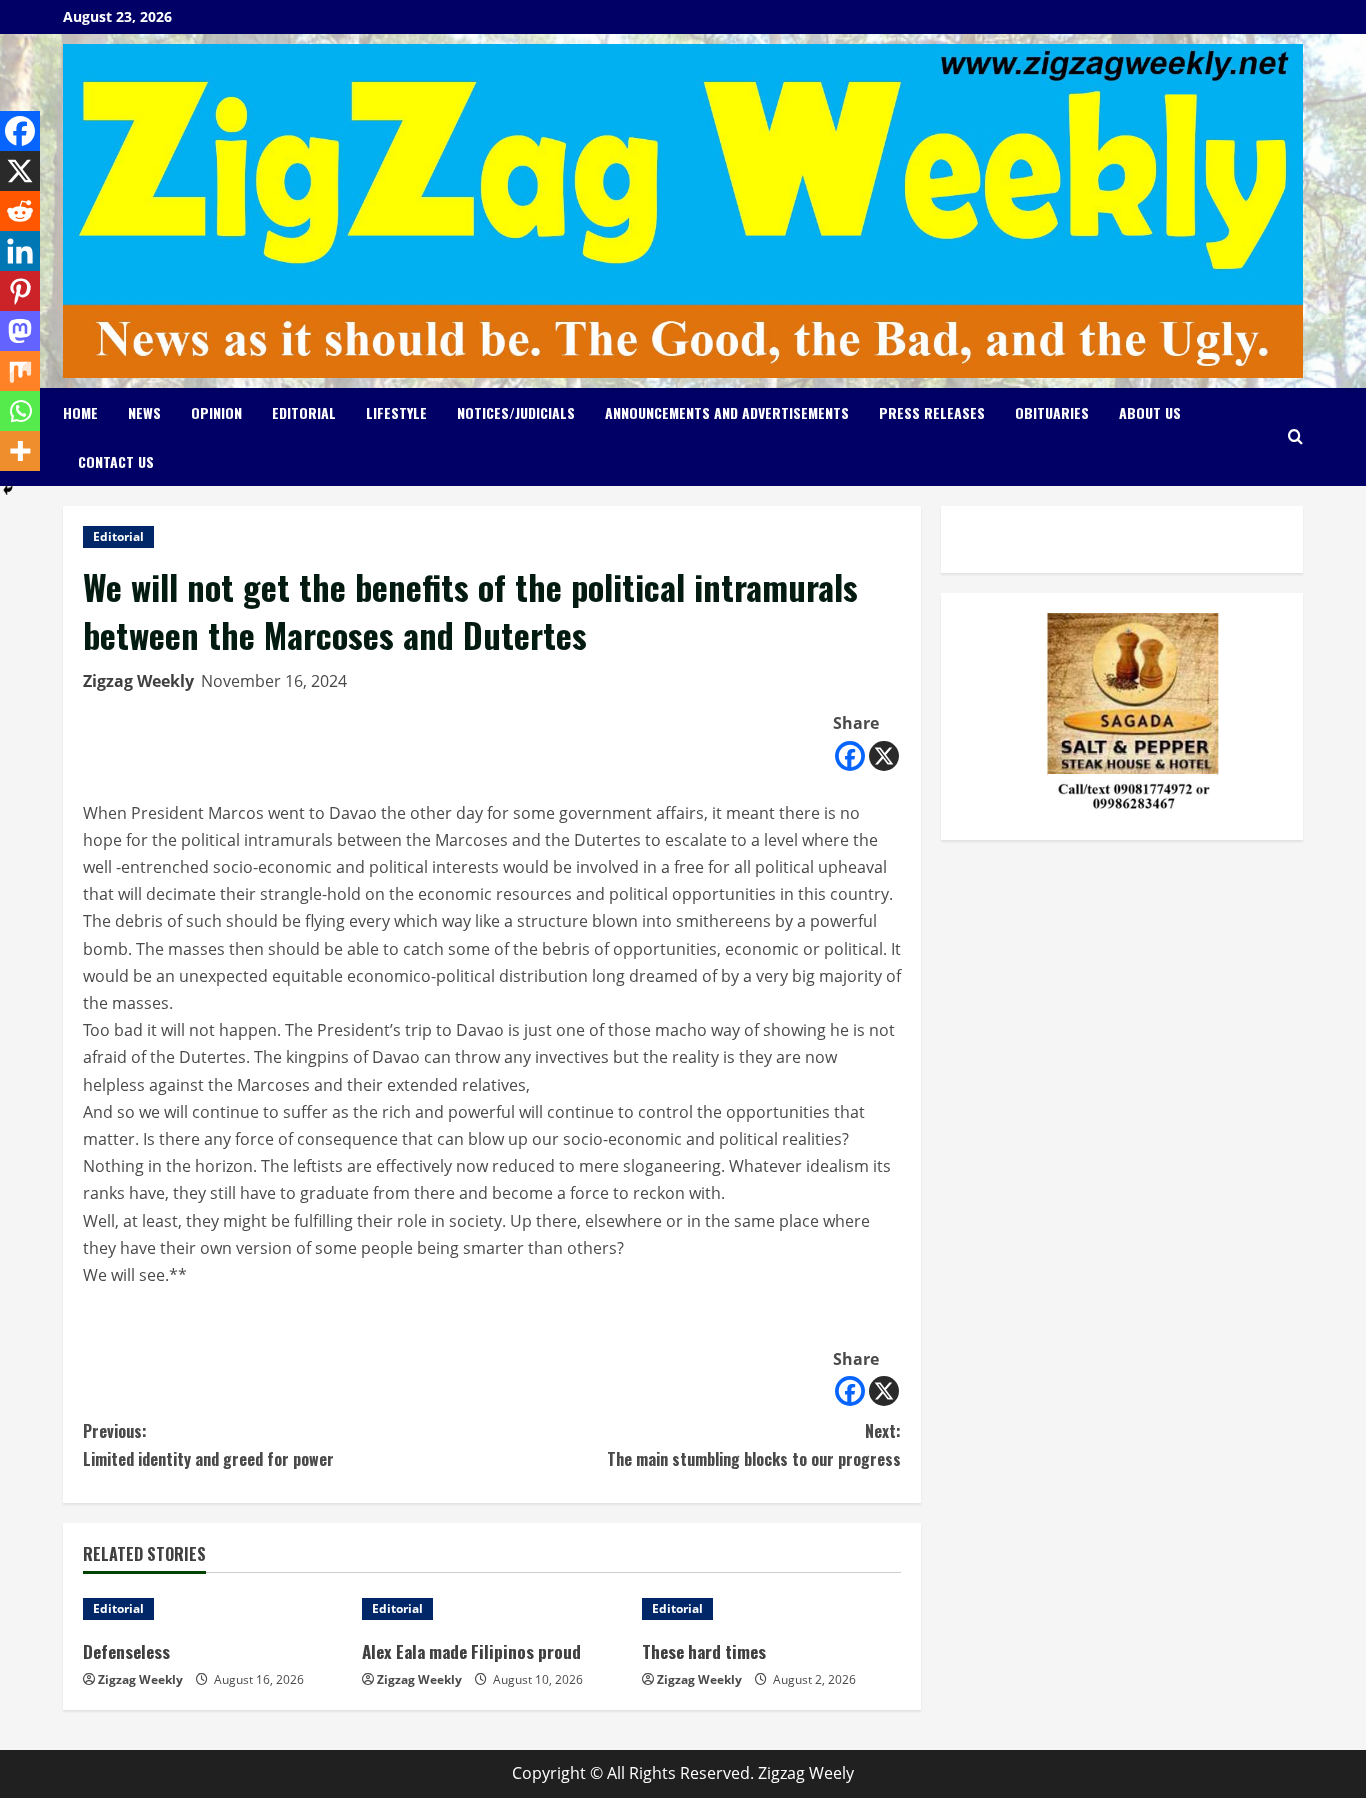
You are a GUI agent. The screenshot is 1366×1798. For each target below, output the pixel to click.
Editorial (304, 412)
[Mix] (20, 371)
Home (80, 412)
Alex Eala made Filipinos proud (471, 1651)
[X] (884, 756)
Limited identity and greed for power (208, 1444)
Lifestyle (396, 412)
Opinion (216, 412)
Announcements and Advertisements (727, 412)
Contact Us (116, 461)
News (144, 412)
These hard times (704, 1651)
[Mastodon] (20, 331)
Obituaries (1052, 412)
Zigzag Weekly (138, 681)
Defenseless (126, 1651)
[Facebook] (850, 756)
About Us (1150, 412)
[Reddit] (20, 211)
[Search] (1295, 436)
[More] (20, 451)
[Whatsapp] (20, 411)
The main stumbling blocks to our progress (754, 1444)
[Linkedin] (20, 251)
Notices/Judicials (516, 412)
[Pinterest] (20, 291)
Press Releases (932, 412)
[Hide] (8, 490)
